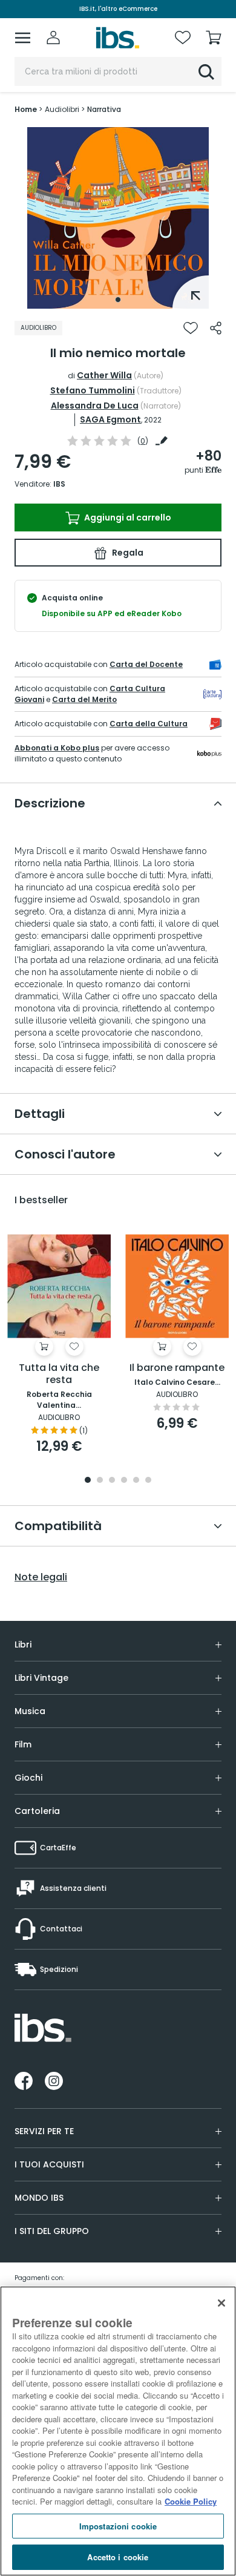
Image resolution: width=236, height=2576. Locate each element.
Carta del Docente (146, 664)
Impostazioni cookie (118, 2526)
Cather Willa (104, 375)
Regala (127, 553)
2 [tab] (100, 1481)
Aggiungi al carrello (127, 517)
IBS (59, 484)
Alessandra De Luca (95, 406)
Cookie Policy (191, 2501)
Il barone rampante (177, 1368)
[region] (118, 2431)
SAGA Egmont (110, 419)
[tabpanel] (118, 218)
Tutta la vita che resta (59, 1374)
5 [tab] (136, 1481)
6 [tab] (148, 1481)
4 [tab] (124, 1481)
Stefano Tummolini (93, 390)
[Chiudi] (221, 2303)
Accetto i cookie (118, 2557)
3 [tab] (112, 1481)
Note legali (41, 1577)
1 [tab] (118, 300)
